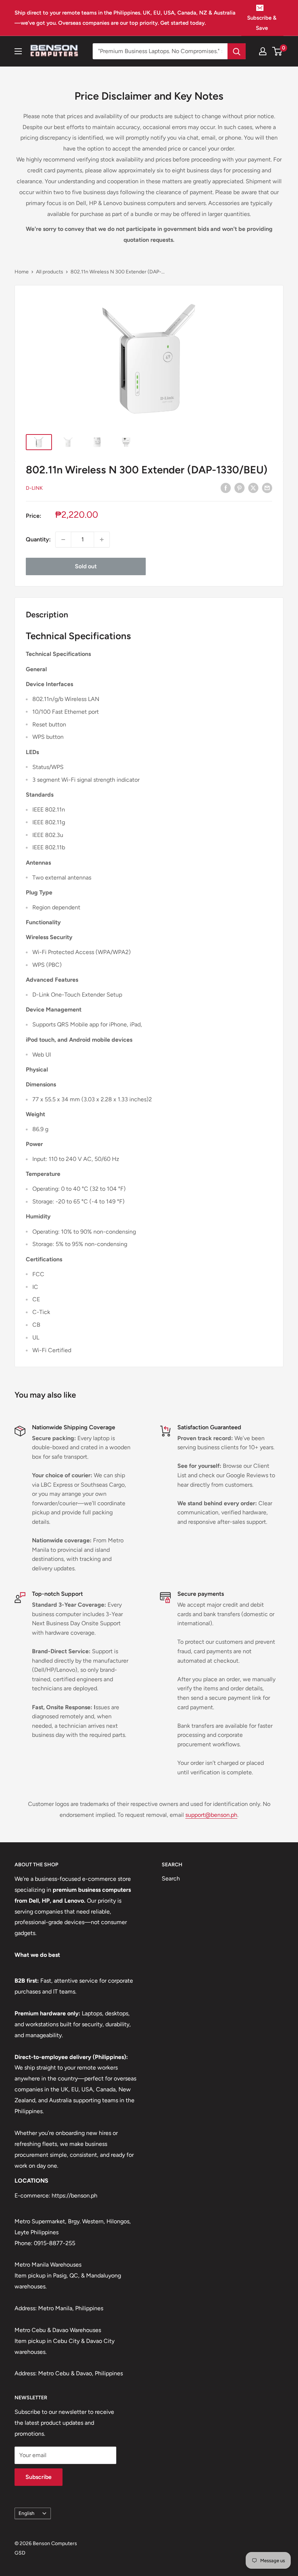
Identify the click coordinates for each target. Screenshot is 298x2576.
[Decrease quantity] (63, 540)
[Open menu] (18, 51)
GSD (20, 2553)
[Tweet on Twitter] (253, 488)
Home (22, 272)
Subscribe (39, 2477)
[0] (277, 51)
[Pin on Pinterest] (239, 488)
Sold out (86, 566)
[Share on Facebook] (226, 488)
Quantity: (38, 539)
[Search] (237, 51)
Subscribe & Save (262, 23)
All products (50, 272)
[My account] (263, 51)
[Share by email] (267, 488)
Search (171, 1878)
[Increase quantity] (102, 540)
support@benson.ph (211, 1815)
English (27, 2513)
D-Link (34, 488)
